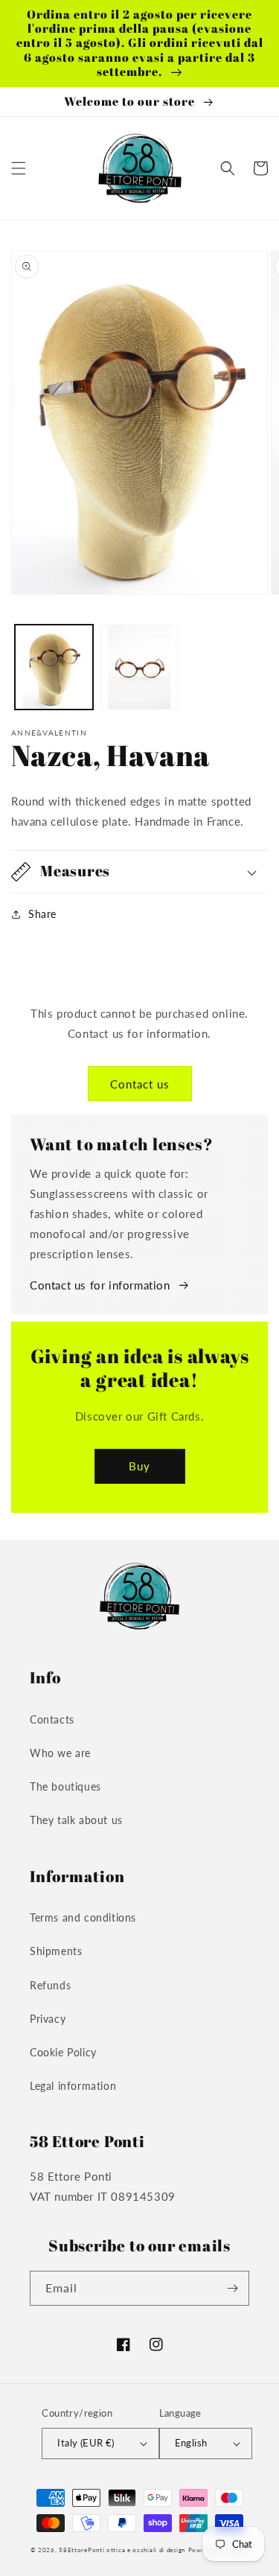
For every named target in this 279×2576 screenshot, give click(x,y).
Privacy (48, 2019)
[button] (19, 168)
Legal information (73, 2086)
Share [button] (42, 914)
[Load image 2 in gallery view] (139, 667)
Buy (139, 1466)
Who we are (60, 1753)
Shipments (56, 1951)
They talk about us (76, 1820)
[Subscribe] (232, 2288)
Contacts (52, 1719)
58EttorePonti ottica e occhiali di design (122, 2550)
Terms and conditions (83, 1917)
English (191, 2443)
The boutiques (65, 1786)
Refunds (50, 1985)
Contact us (140, 1084)
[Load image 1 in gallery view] (54, 667)
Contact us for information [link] (100, 1285)
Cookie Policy (63, 2052)
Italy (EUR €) (86, 2443)
